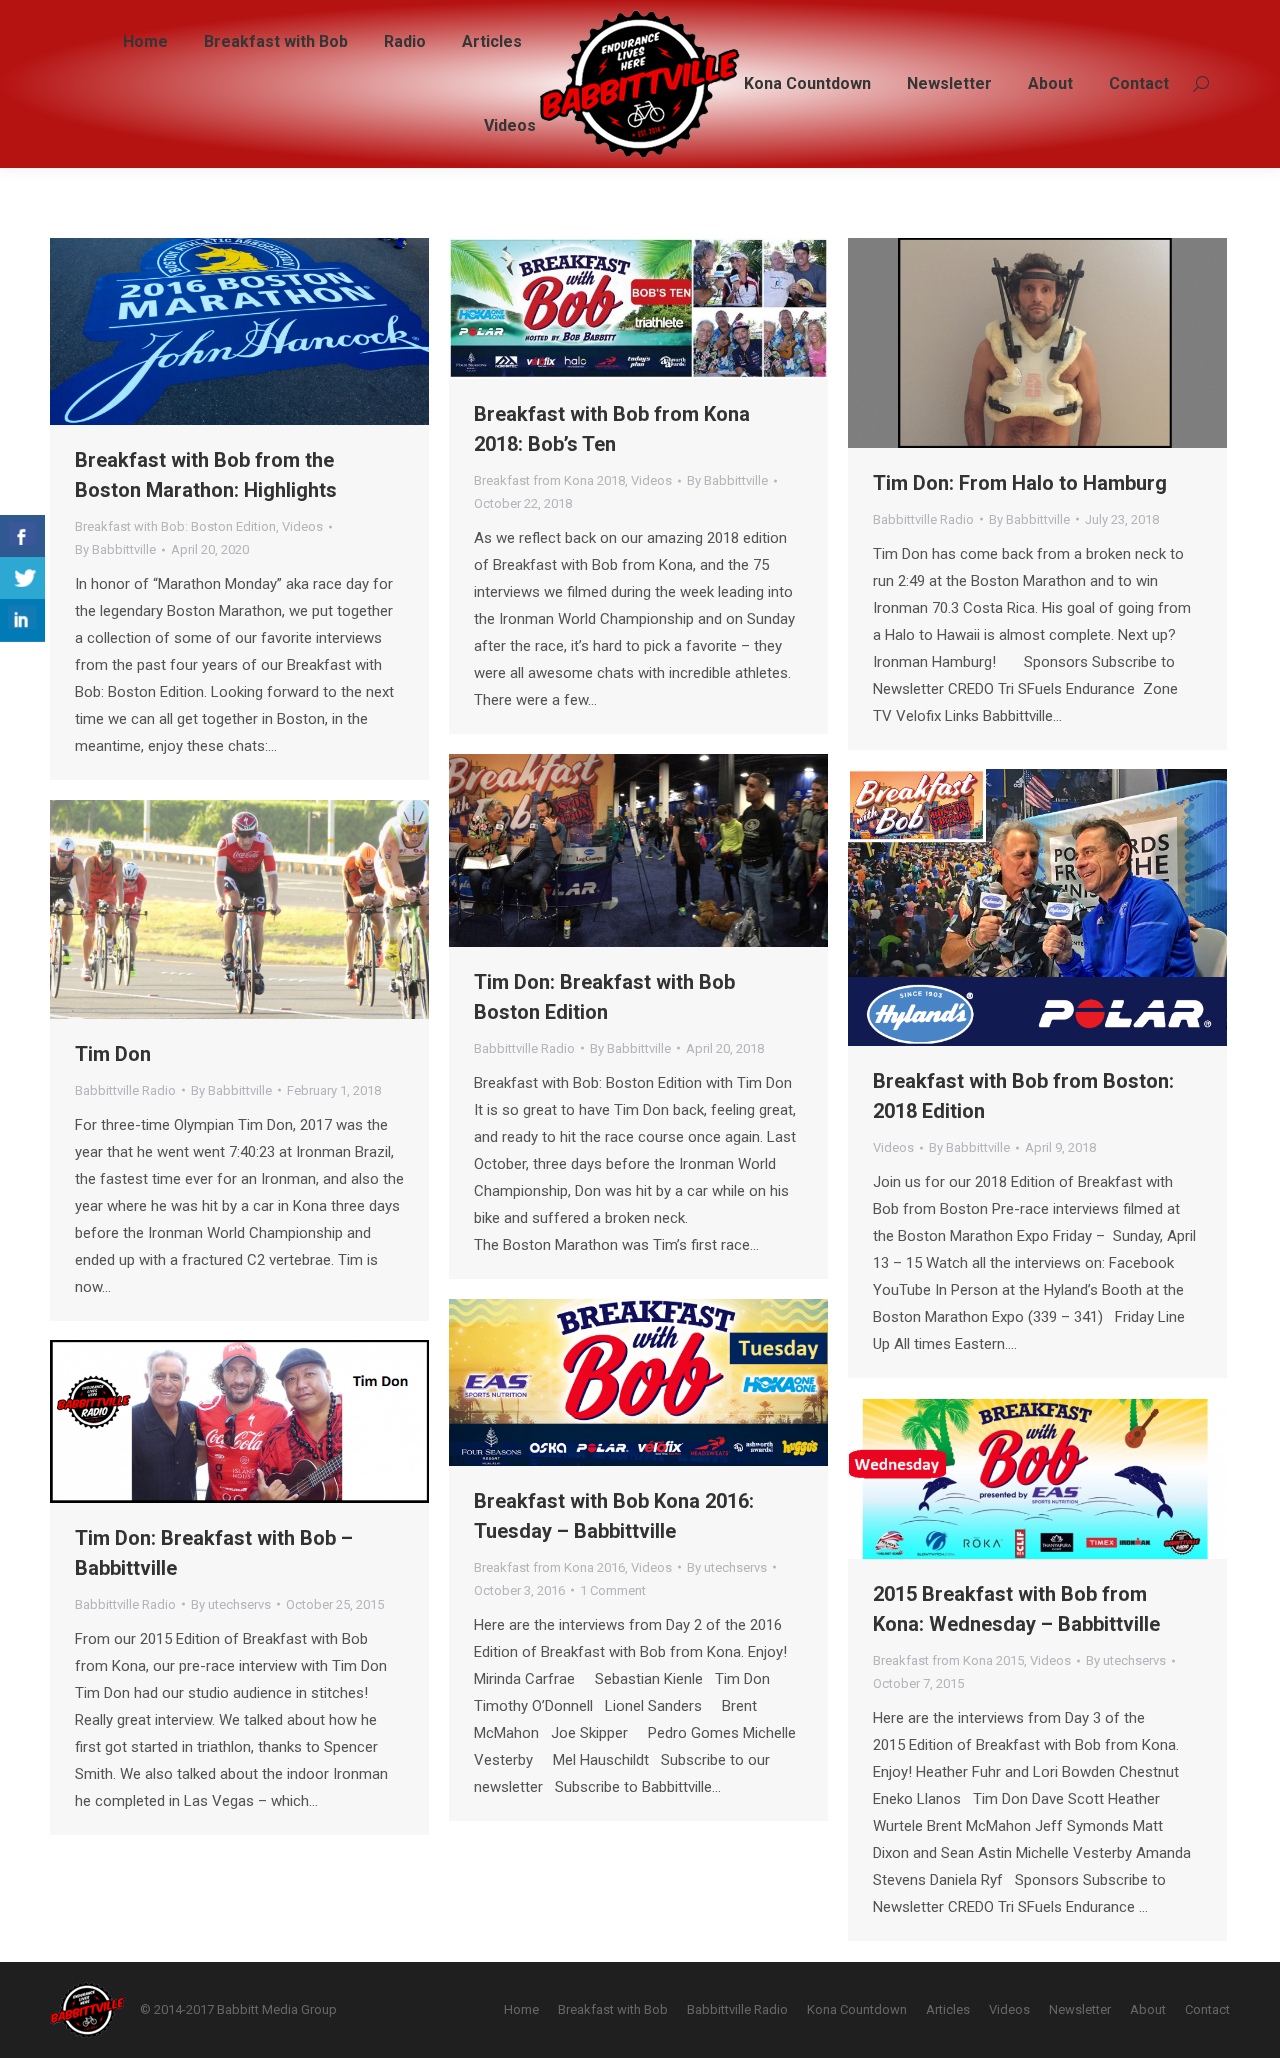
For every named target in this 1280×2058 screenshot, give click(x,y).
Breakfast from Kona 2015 (948, 1660)
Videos (302, 526)
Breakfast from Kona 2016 (549, 1567)
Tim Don (113, 1054)
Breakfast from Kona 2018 (549, 480)
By (115, 549)
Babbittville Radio (923, 519)
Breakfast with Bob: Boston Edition (175, 526)
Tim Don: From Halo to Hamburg (1020, 483)
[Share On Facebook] (22, 536)
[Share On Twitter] (22, 578)
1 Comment (613, 1590)
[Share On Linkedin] (22, 620)
